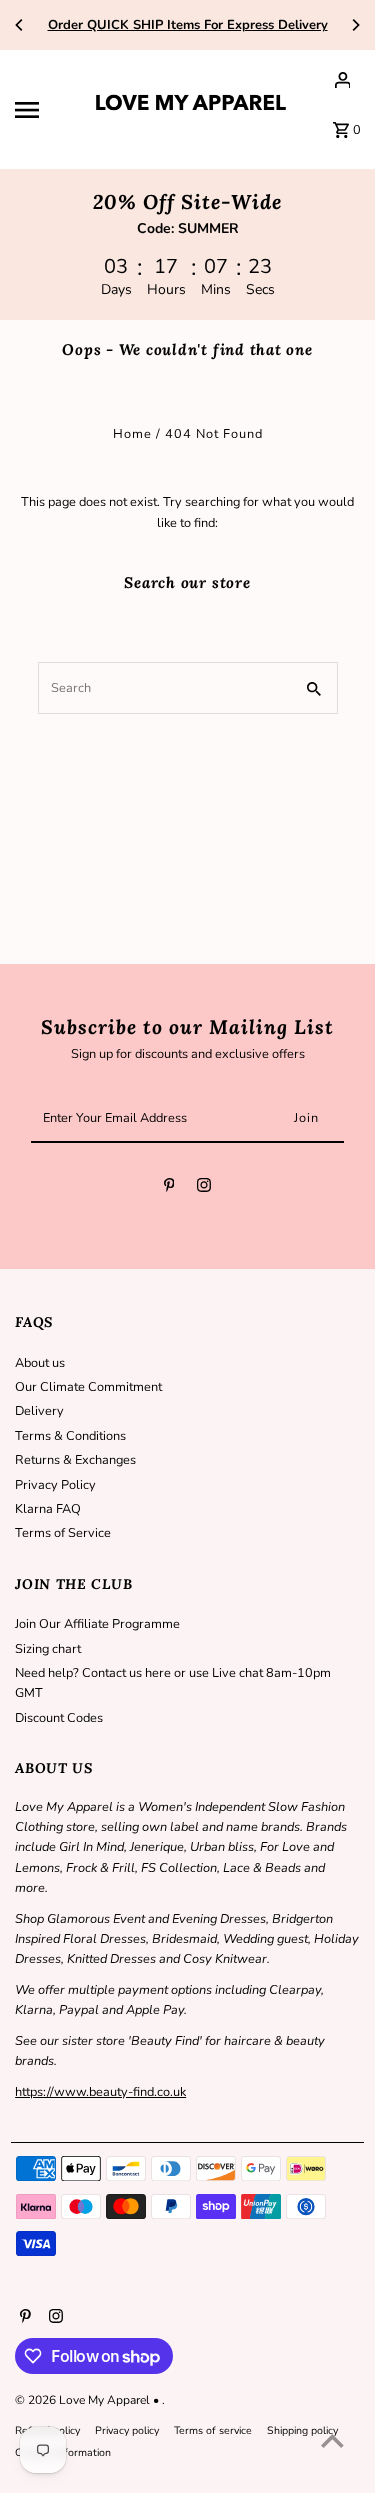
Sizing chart (48, 1649)
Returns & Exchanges (75, 1460)
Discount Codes (59, 1718)
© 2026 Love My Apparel (84, 2400)
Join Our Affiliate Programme (97, 1624)
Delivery (39, 1411)
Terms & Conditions (70, 1436)
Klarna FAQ (48, 1509)
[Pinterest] (169, 1188)
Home (132, 434)
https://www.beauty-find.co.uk (100, 2092)
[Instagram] (204, 1188)
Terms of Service (63, 1533)
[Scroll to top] (332, 2440)
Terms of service (213, 2430)
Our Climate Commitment (88, 1387)
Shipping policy (302, 2430)
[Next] (355, 25)
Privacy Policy (55, 1485)
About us (40, 1363)
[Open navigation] (44, 110)
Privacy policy (127, 2430)
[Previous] (20, 25)
